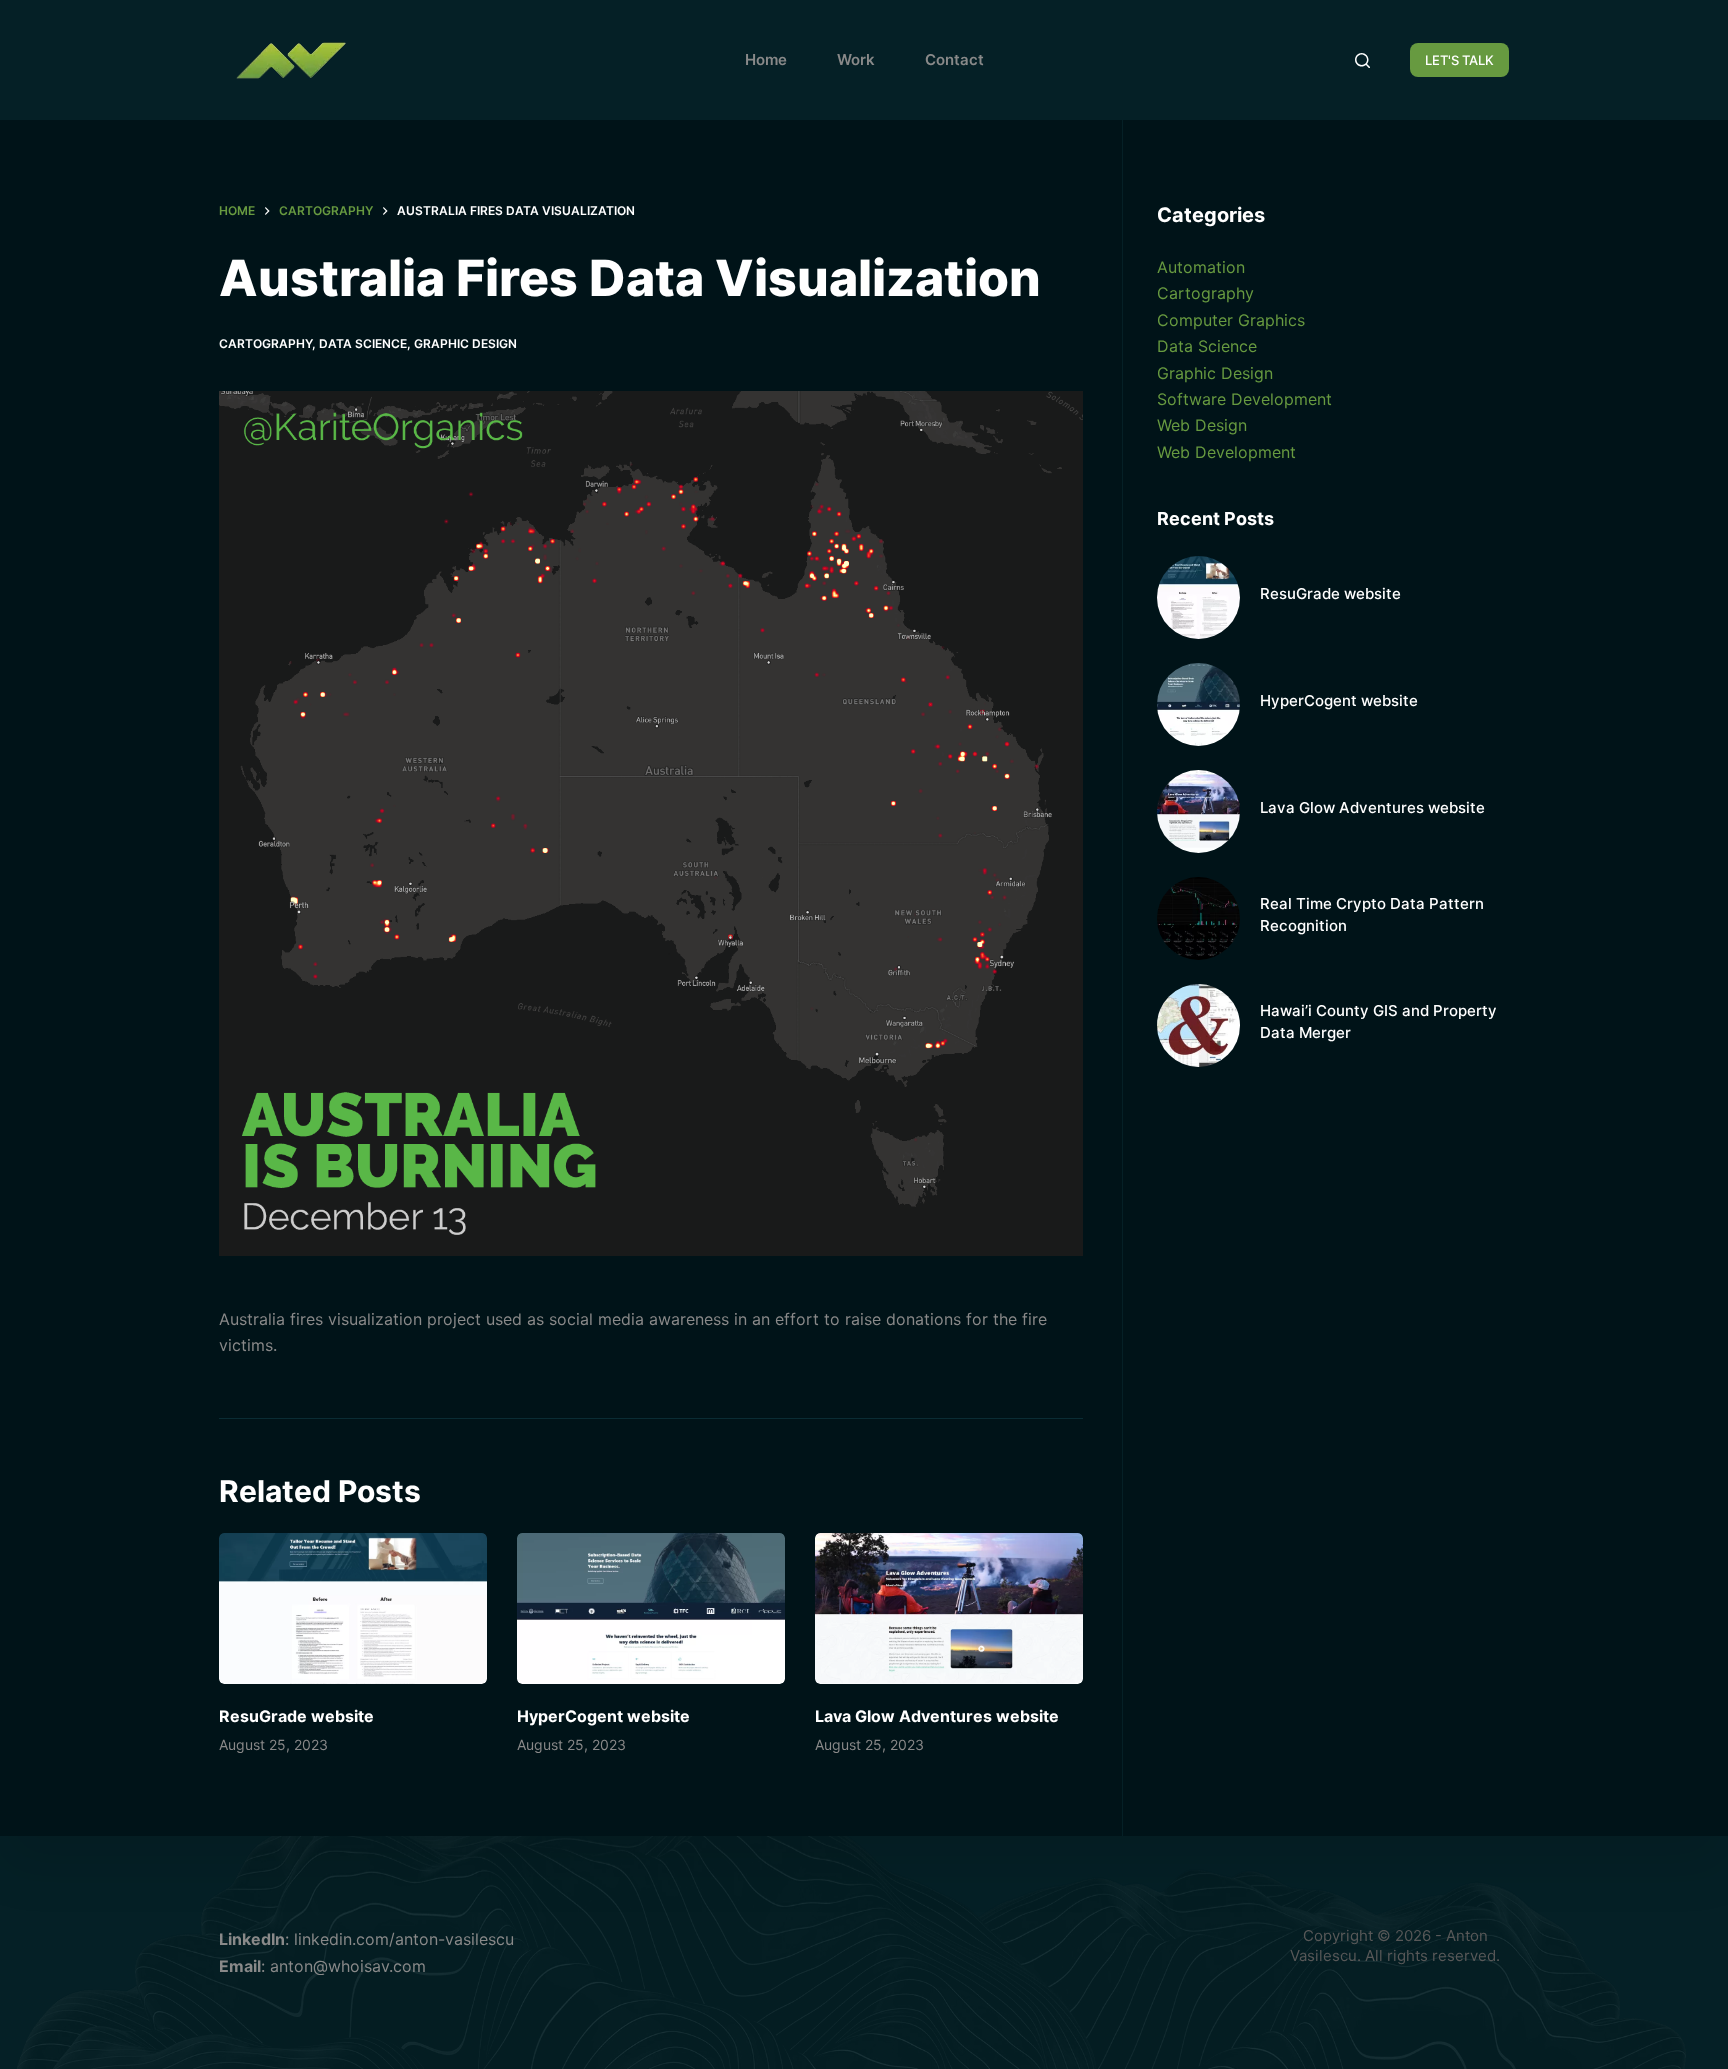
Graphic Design (465, 343)
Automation (1201, 267)
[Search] (1362, 60)
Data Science (363, 343)
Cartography (265, 343)
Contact (954, 59)
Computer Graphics (1231, 320)
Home (766, 59)
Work (856, 59)
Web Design (1202, 425)
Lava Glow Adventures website (937, 1716)
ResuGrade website (296, 1716)
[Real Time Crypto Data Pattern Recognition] (1198, 918)
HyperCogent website (603, 1716)
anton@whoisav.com (348, 1966)
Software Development (1244, 399)
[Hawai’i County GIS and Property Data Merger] (1198, 1025)
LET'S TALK (1459, 60)
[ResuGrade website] (353, 1608)
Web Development (1226, 452)
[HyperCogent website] (651, 1608)
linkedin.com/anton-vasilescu (404, 1939)
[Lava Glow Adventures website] (949, 1608)
